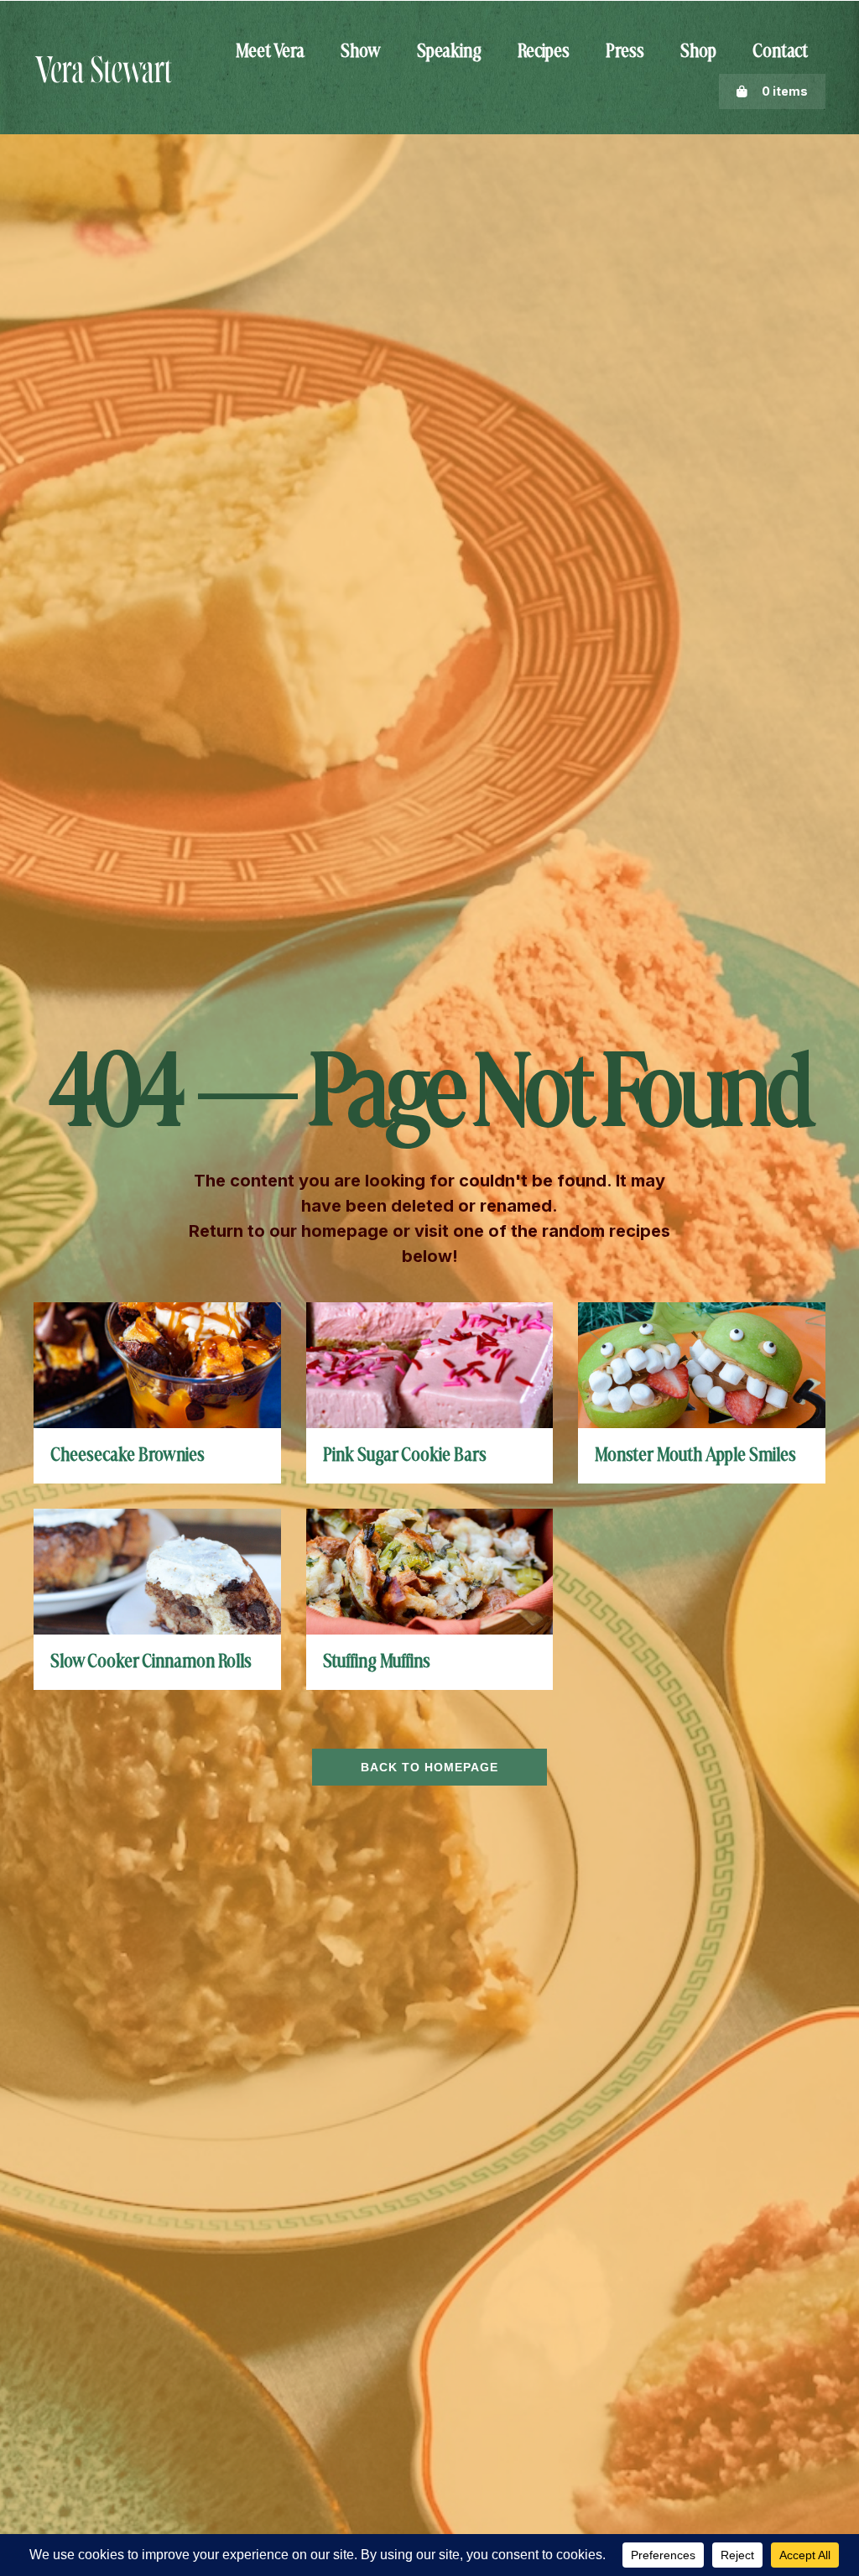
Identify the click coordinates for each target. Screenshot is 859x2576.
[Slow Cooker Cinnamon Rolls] (157, 1570)
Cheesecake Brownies (128, 1456)
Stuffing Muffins (377, 1662)
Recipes (544, 52)
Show (361, 52)
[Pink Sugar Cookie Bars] (430, 1364)
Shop (698, 52)
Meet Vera (270, 52)
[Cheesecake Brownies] (157, 1364)
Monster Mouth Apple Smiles (695, 1456)
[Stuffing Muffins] (430, 1570)
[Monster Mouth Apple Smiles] (702, 1364)
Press (625, 52)
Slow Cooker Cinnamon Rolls (151, 1662)
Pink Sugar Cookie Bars (405, 1456)
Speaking (449, 52)
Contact (780, 52)
